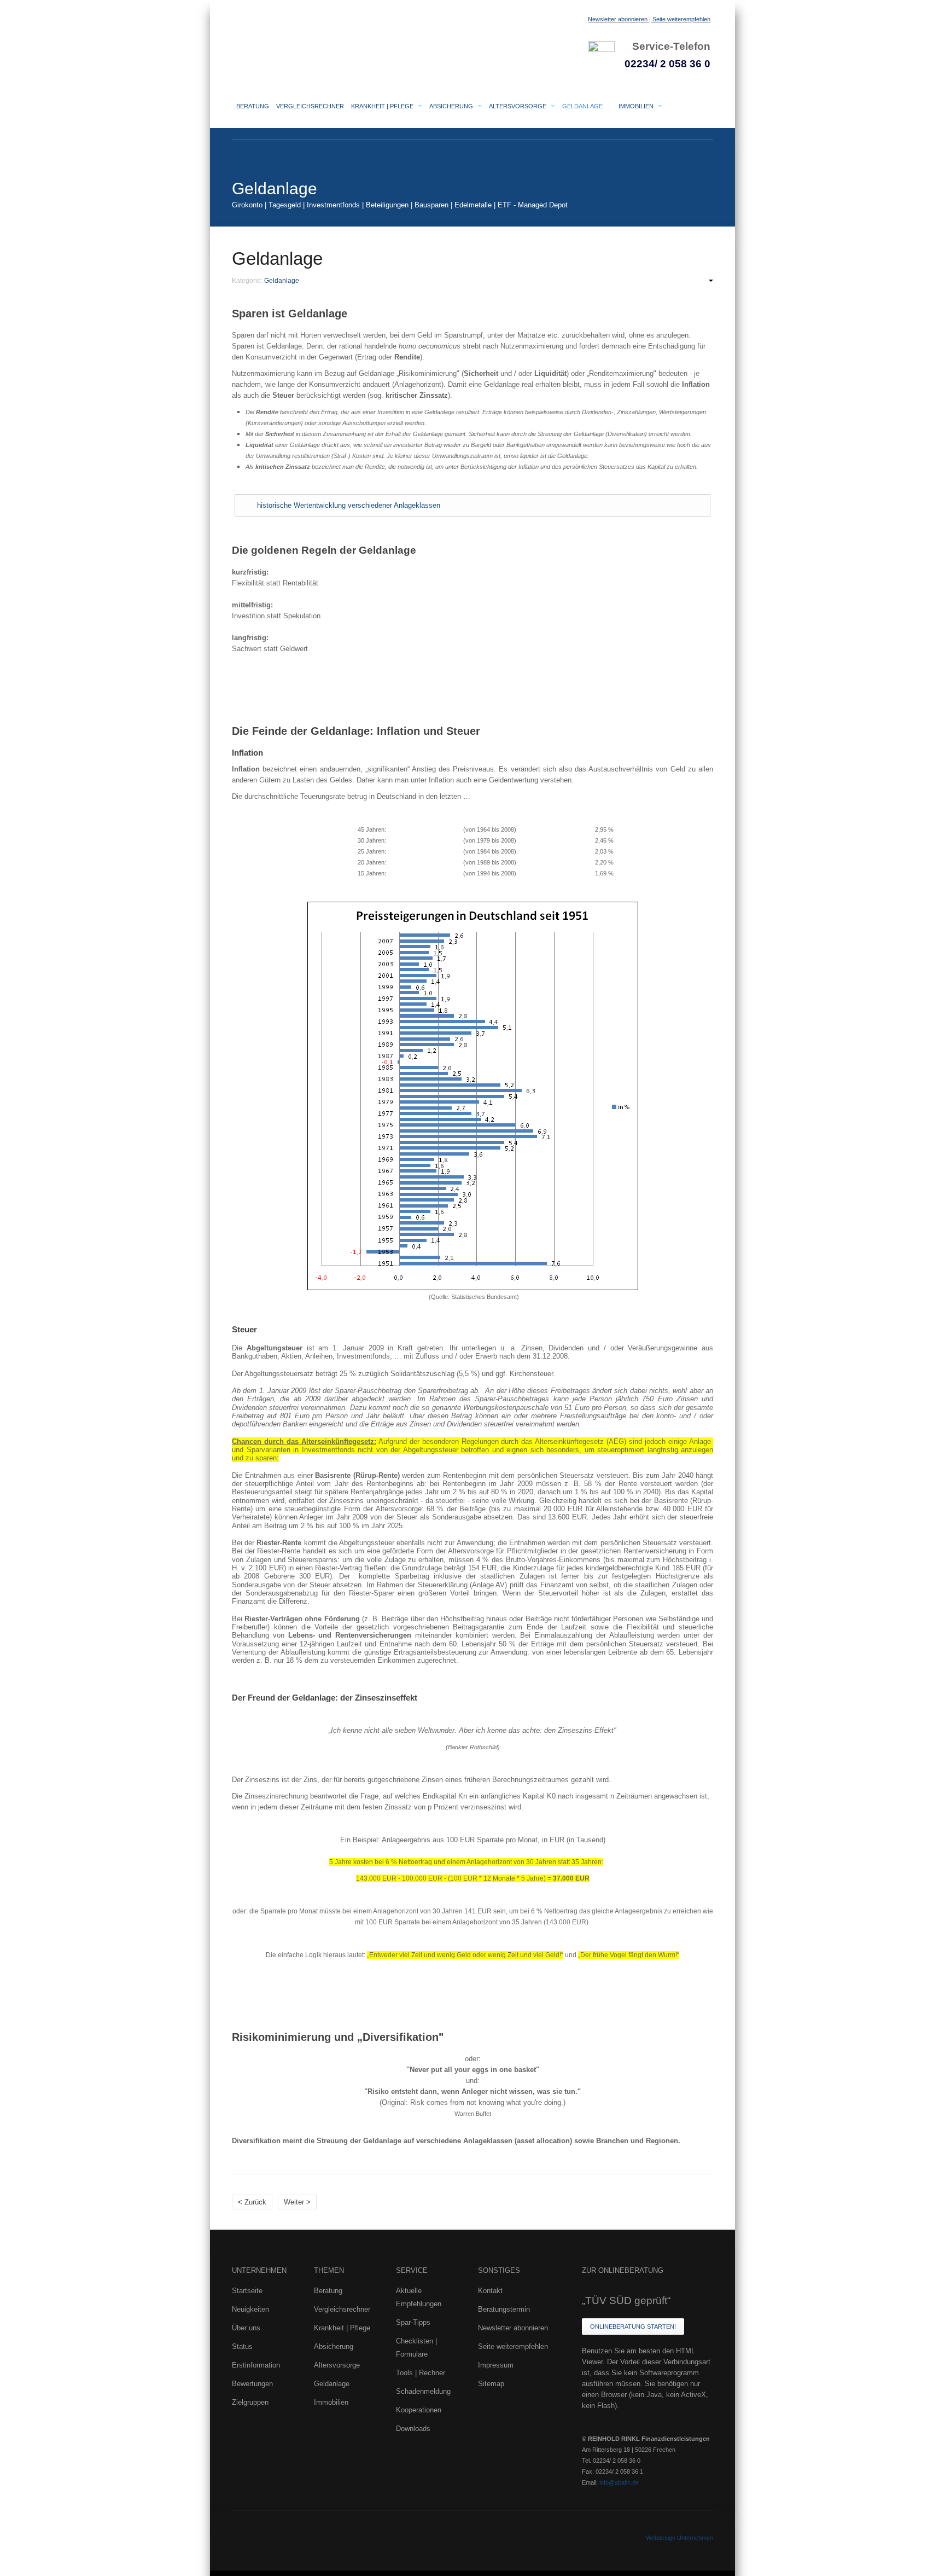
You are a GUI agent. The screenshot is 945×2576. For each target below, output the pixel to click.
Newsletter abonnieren (618, 19)
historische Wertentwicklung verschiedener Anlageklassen (349, 505)
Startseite (247, 2291)
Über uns (246, 2328)
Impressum (496, 2365)
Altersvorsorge (518, 106)
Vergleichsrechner (310, 106)
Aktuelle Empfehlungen (419, 2297)
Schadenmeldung (423, 2391)
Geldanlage (583, 106)
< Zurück (252, 2202)
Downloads (413, 2429)
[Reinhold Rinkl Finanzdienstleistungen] (341, 36)
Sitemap (491, 2384)
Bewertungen (252, 2384)
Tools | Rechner (421, 2373)
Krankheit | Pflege (383, 106)
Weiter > (297, 2202)
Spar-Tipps (413, 2322)
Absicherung (452, 106)
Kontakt (490, 2291)
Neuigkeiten (250, 2309)
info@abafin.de (619, 2482)
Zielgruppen (250, 2402)
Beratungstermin (504, 2309)
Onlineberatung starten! (633, 2326)
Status (242, 2346)
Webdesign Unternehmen (679, 2538)
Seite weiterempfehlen (681, 19)
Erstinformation (256, 2365)
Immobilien (637, 106)
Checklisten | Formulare (416, 2348)
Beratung (253, 106)
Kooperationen (419, 2410)
